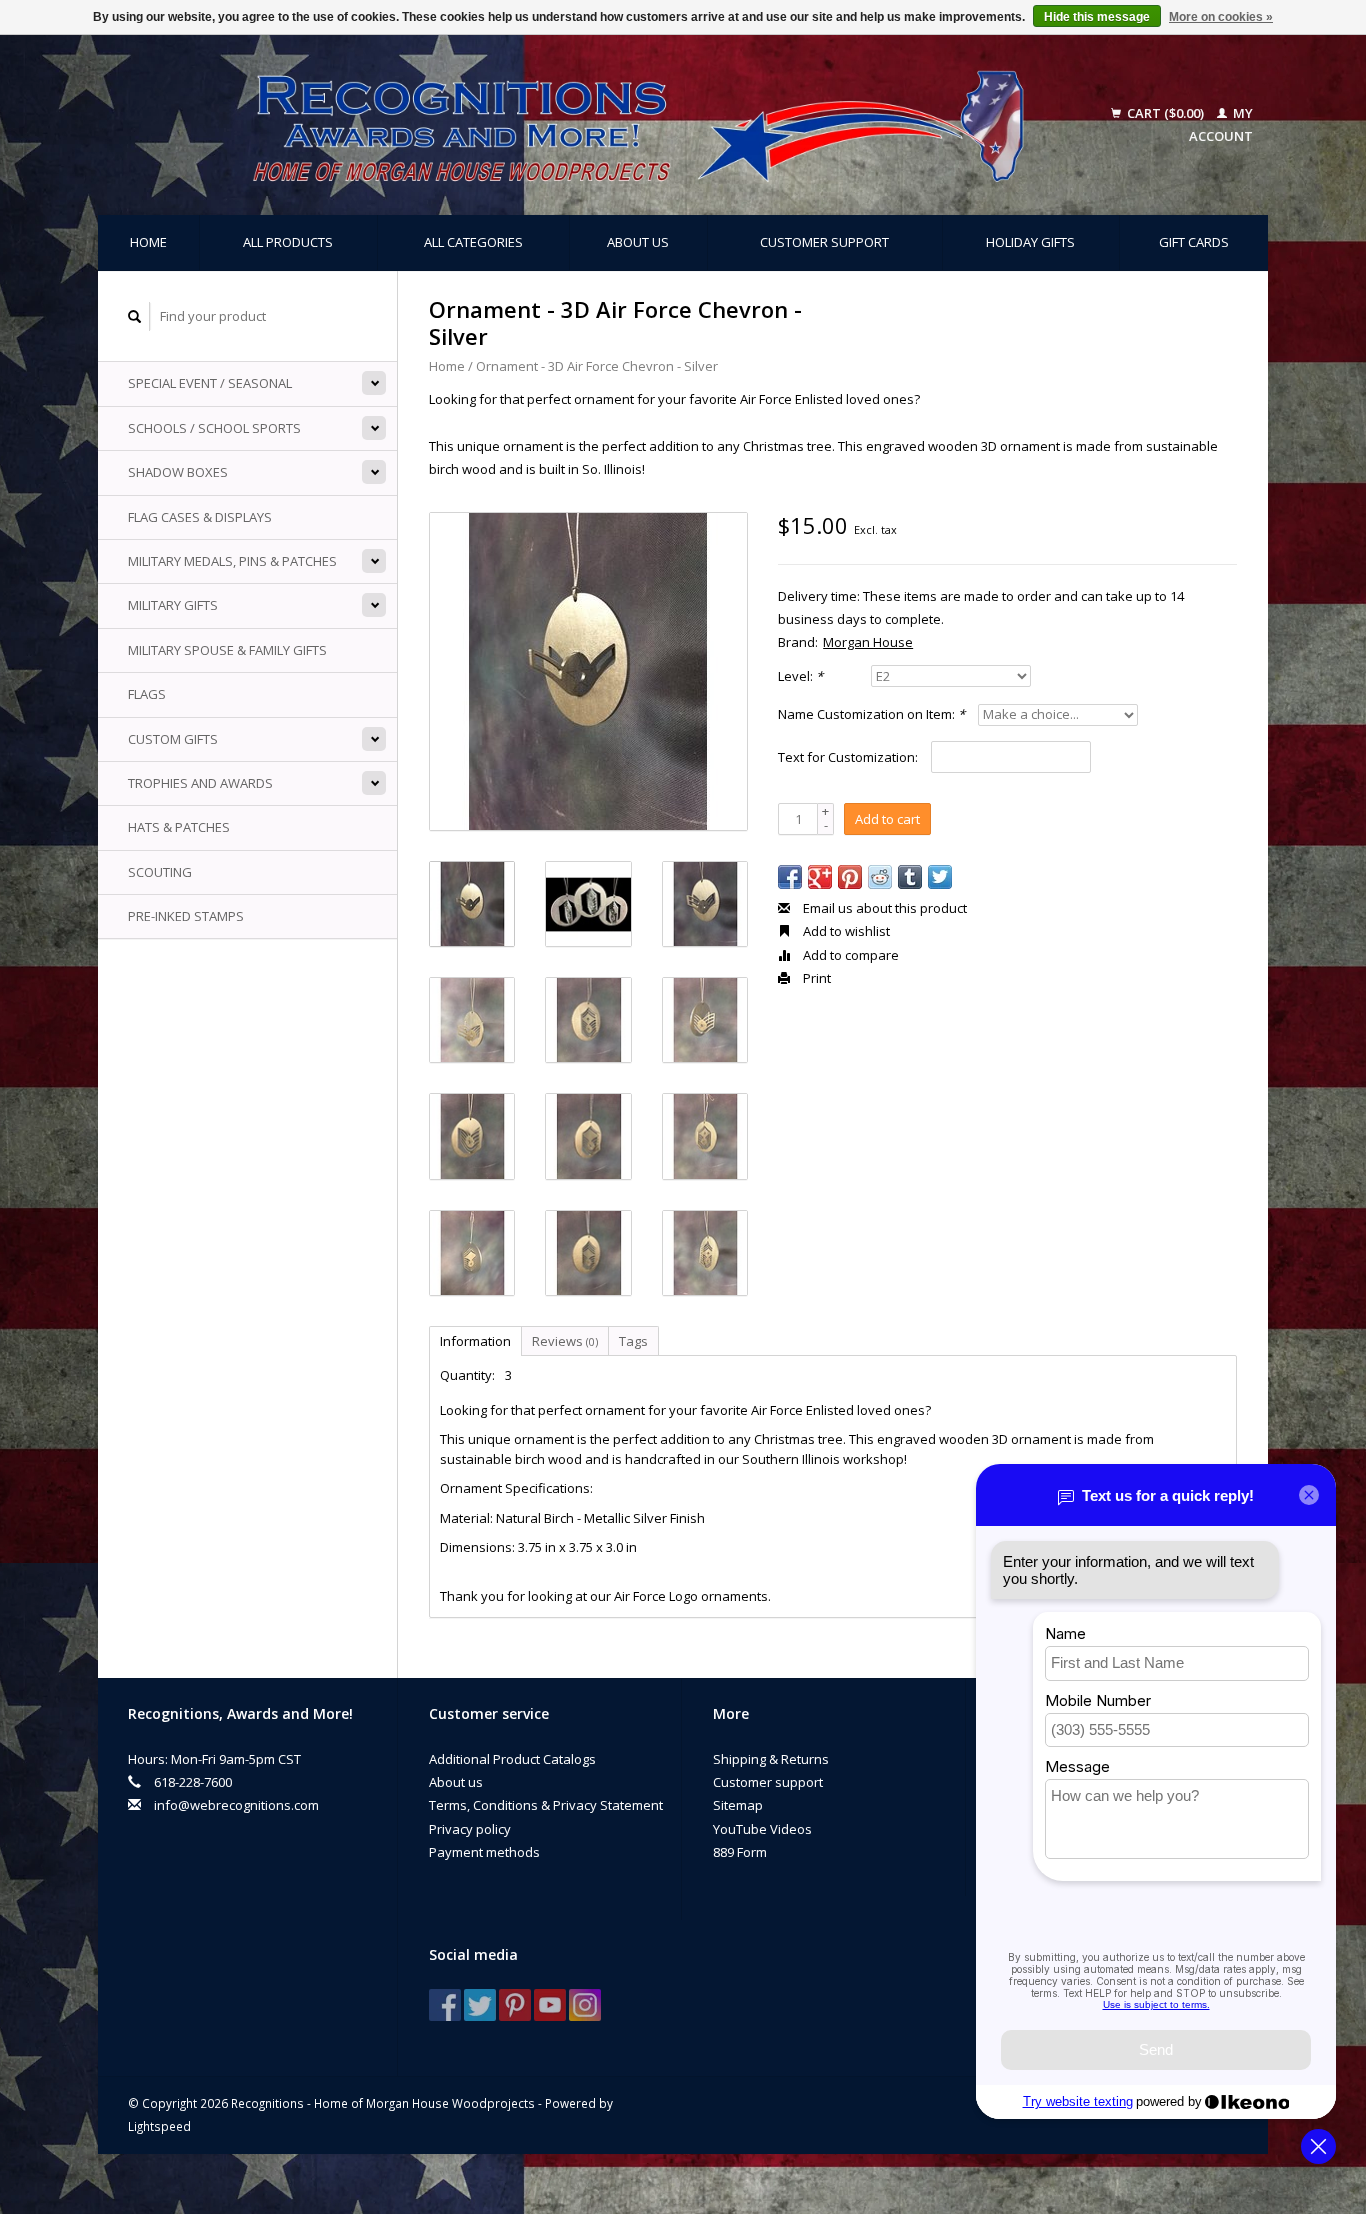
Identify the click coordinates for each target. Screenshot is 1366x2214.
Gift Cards (1194, 242)
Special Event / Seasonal (210, 383)
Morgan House (868, 642)
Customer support (824, 242)
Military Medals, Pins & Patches (232, 561)
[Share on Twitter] (940, 877)
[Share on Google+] (820, 877)
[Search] (135, 316)
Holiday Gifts (1030, 242)
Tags (633, 1341)
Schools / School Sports (214, 428)
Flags (147, 694)
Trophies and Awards (200, 783)
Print (815, 978)
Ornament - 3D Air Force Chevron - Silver (597, 366)
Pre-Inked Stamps (186, 916)
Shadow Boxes (178, 472)
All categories (473, 242)
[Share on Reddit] (880, 877)
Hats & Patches (179, 827)
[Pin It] (850, 877)
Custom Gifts (173, 739)
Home (148, 242)
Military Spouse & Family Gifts (227, 650)
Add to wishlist (845, 931)
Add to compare (849, 955)
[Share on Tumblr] (910, 877)
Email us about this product (883, 908)
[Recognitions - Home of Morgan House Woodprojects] (593, 125)
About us (638, 242)
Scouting (160, 872)
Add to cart (887, 819)
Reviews (565, 1341)
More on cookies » (1221, 17)
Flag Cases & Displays (200, 517)
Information (475, 1341)
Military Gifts (173, 605)
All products (288, 242)
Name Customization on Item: (871, 714)
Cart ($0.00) (1165, 113)
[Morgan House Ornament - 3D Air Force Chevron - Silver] (588, 671)
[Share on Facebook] (790, 877)
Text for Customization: (848, 757)
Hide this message (1097, 17)
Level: (800, 676)
